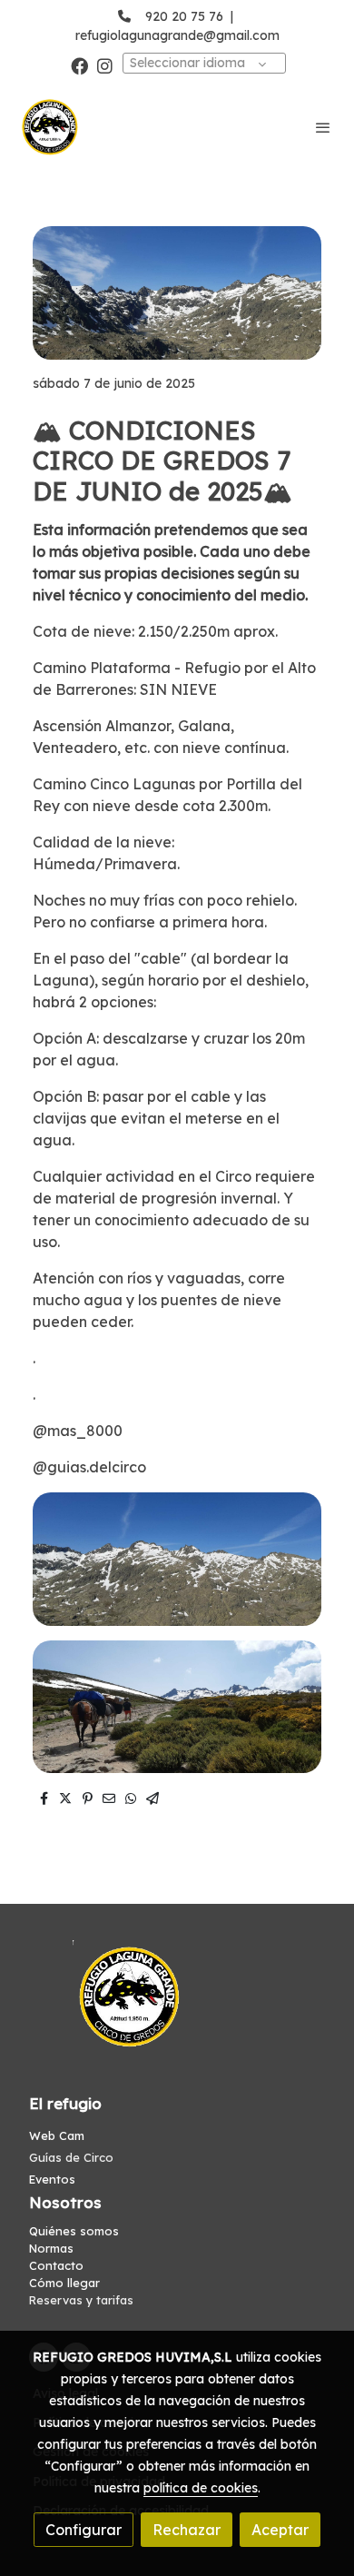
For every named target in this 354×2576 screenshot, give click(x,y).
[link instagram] (105, 65)
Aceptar (280, 2530)
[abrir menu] (323, 127)
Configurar (84, 2530)
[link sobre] (177, 2008)
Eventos (52, 2179)
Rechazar (187, 2530)
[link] (50, 127)
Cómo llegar (64, 2283)
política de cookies (201, 2488)
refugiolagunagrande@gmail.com (177, 35)
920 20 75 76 (184, 16)
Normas (51, 2248)
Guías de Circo (71, 2157)
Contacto (56, 2265)
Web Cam (57, 2135)
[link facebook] (79, 65)
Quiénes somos (74, 2231)
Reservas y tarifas (81, 2300)
